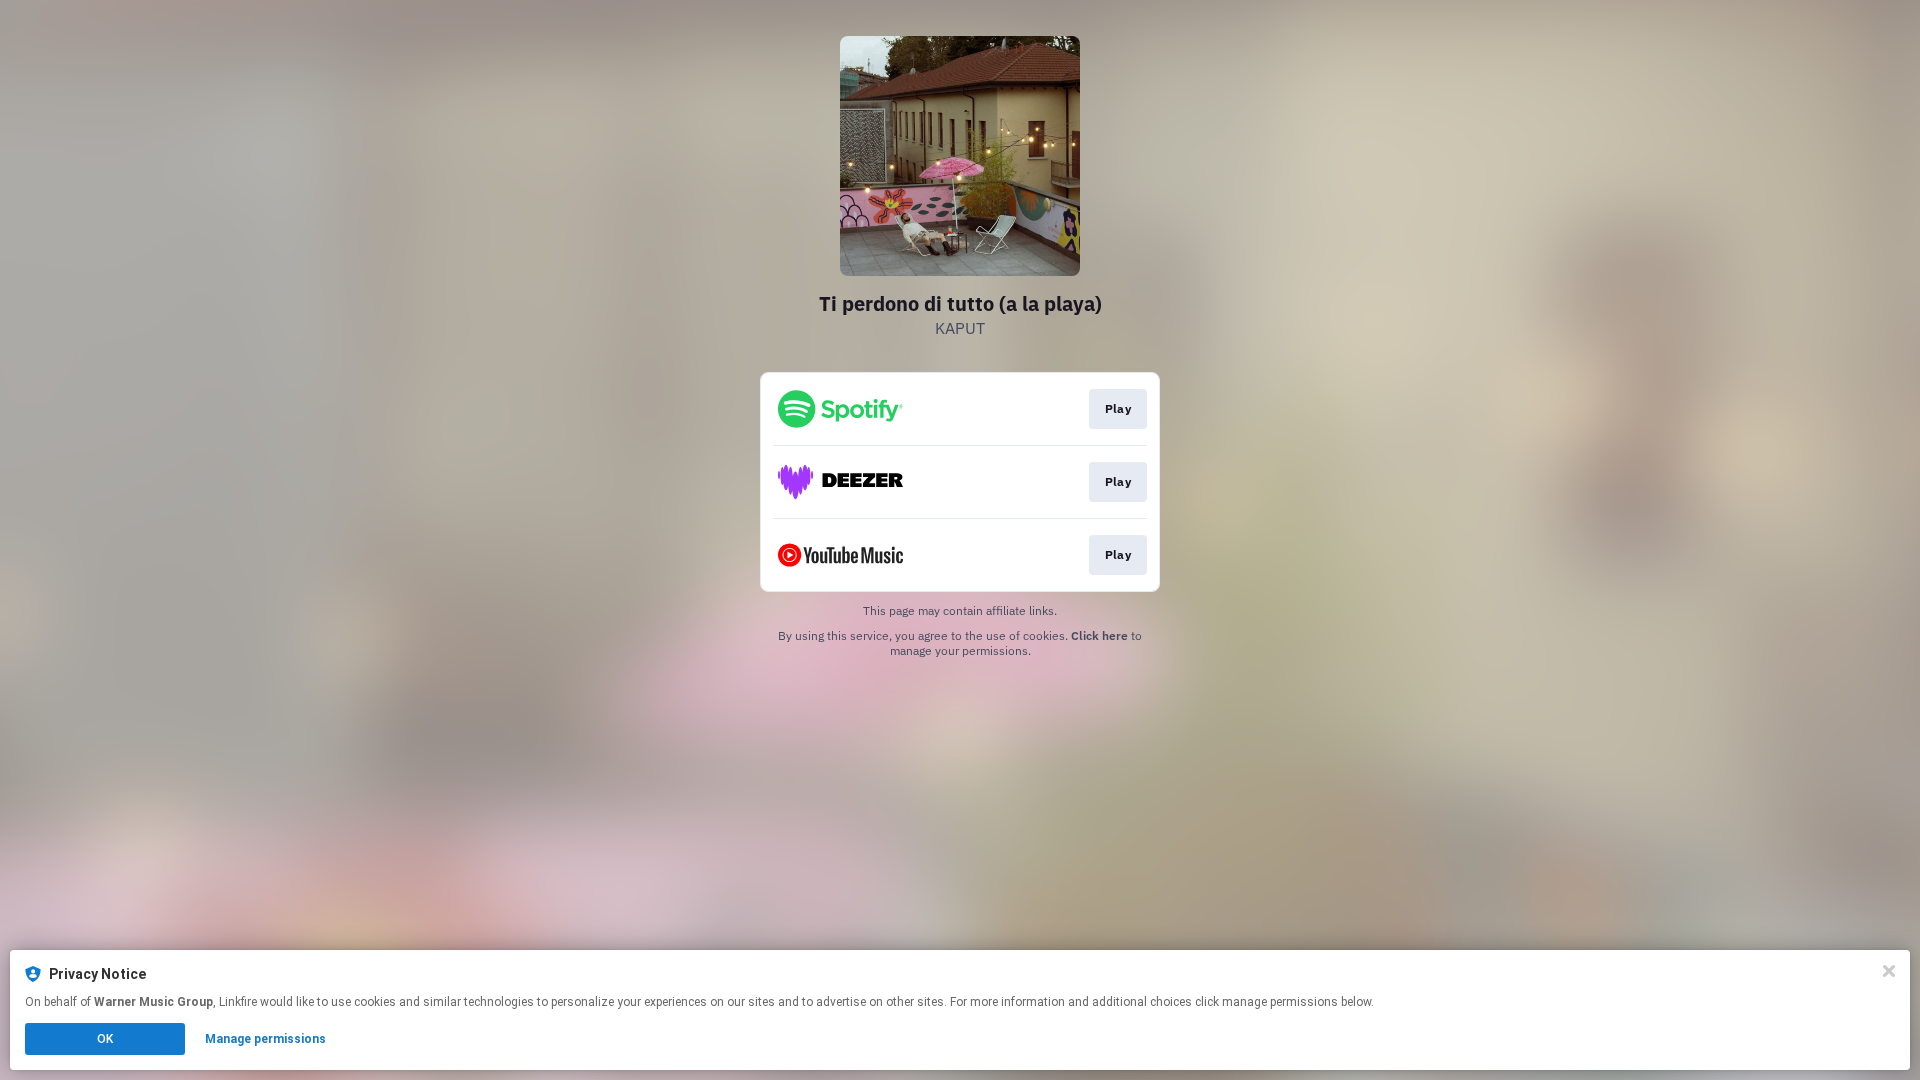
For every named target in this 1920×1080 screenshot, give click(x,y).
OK (105, 1039)
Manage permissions (265, 1039)
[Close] (1889, 971)
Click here (1099, 635)
